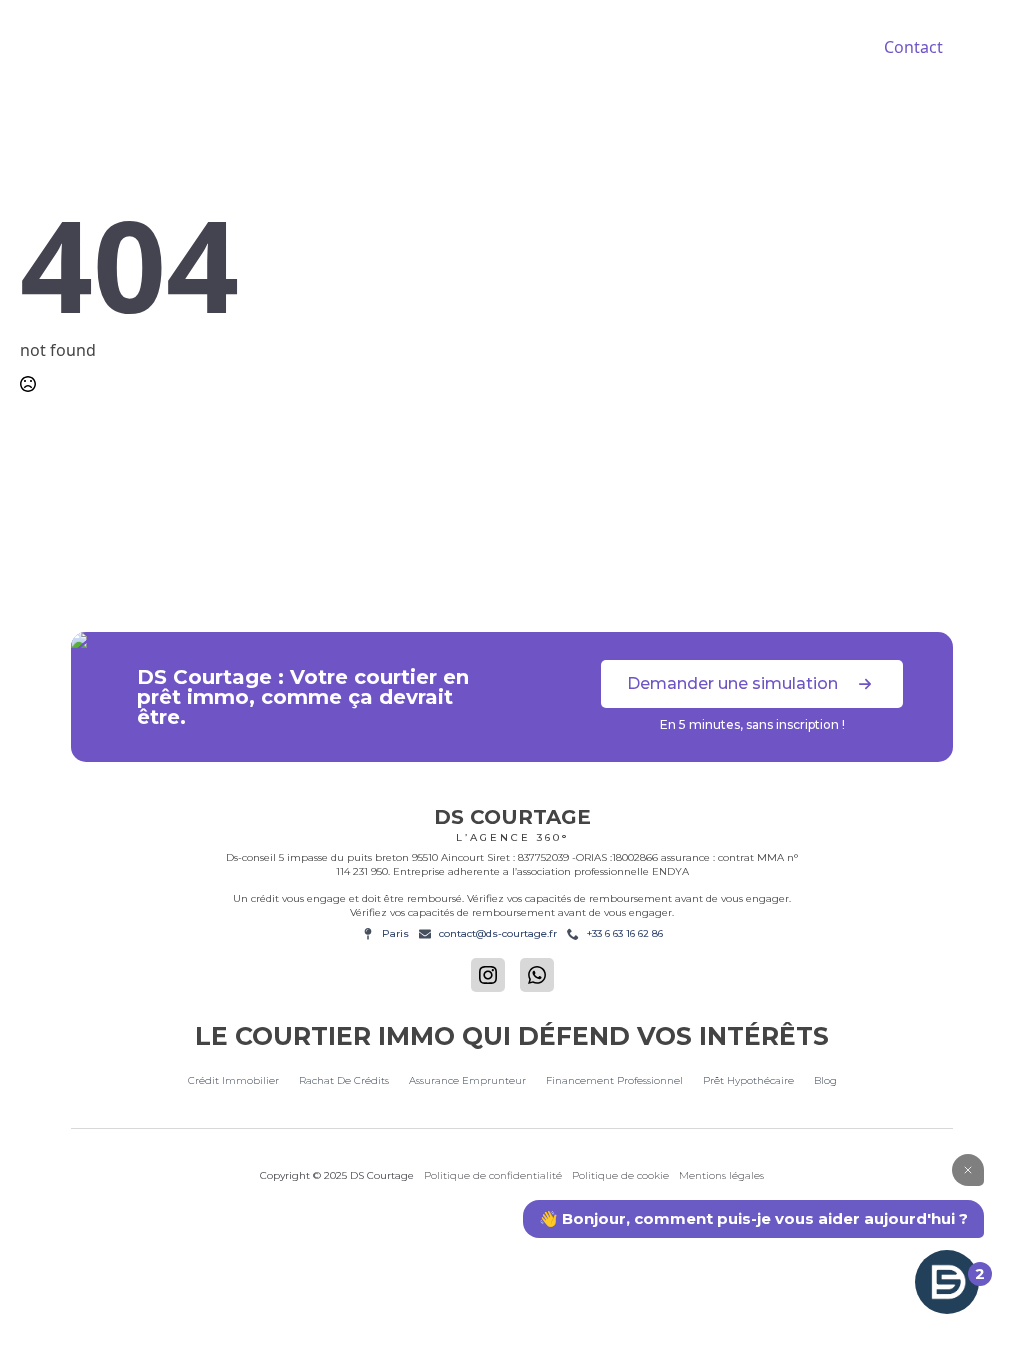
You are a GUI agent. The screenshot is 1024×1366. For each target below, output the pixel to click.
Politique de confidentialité (493, 1175)
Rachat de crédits (344, 1080)
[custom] (537, 975)
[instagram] (488, 975)
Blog (825, 1080)
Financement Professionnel (614, 1080)
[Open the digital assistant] (947, 1282)
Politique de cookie (620, 1175)
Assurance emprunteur (467, 1080)
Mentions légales (721, 1175)
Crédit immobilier (233, 1080)
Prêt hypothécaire (748, 1080)
